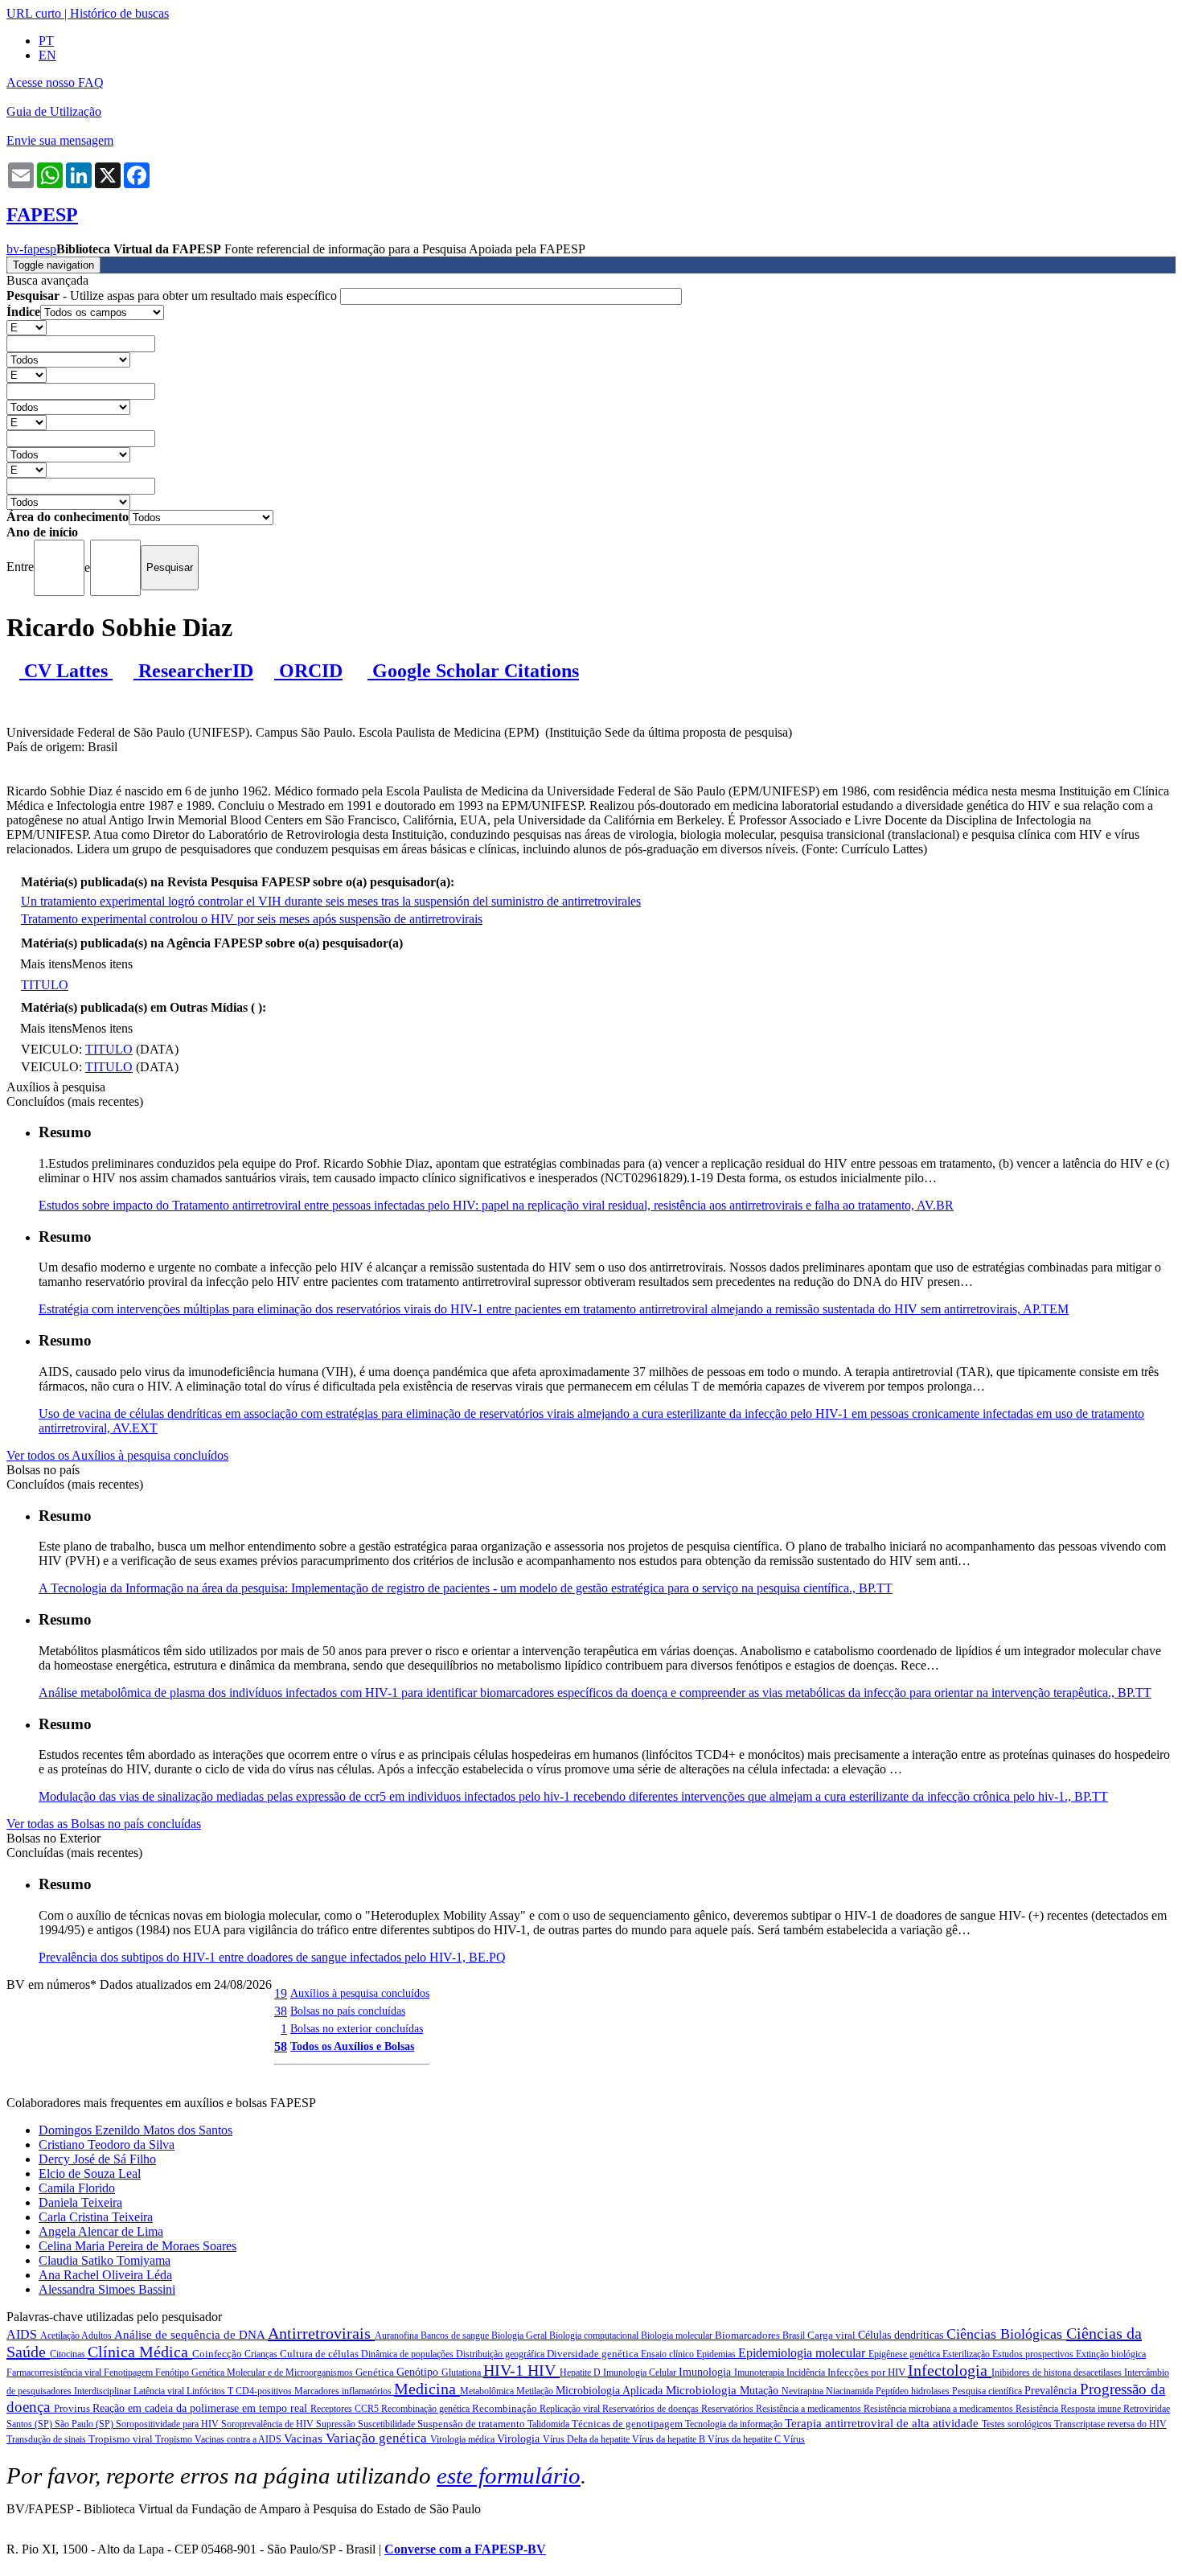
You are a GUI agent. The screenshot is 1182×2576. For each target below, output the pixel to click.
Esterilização (967, 2354)
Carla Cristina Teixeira (96, 2217)
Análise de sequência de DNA (191, 2335)
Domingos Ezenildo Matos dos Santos (135, 2130)
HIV (544, 2370)
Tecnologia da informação (735, 2424)
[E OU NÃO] (27, 327)
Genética (376, 2372)
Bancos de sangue (456, 2336)
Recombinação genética (427, 2409)
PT (46, 41)
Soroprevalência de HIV (269, 2424)
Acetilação (61, 2336)
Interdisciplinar (104, 2391)
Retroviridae (1147, 2409)
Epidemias (717, 2354)
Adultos (98, 2336)
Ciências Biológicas (1006, 2334)
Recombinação (506, 2408)
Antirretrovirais (321, 2333)
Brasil (795, 2336)
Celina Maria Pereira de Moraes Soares (137, 2246)
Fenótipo (173, 2373)
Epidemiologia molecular (803, 2353)
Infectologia (950, 2370)
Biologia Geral (520, 2336)
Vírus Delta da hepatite (587, 2439)
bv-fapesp (31, 249)
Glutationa (462, 2373)
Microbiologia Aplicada (611, 2391)
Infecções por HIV (868, 2372)
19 (281, 1993)
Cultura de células (320, 2354)
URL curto (34, 13)
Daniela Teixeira (80, 2202)
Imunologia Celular (641, 2373)
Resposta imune (1092, 2409)
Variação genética (378, 2438)
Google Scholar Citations (473, 671)
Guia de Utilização (54, 111)
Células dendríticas (902, 2335)
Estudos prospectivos (1034, 2354)
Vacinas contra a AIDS (239, 2439)
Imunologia (706, 2372)
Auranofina (398, 2336)
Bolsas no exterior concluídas (357, 2028)
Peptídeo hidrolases (914, 2391)
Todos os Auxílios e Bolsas (352, 2046)
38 (281, 2011)
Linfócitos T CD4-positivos (240, 2391)
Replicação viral (571, 2409)
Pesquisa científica (988, 2391)
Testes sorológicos (1018, 2424)
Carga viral (833, 2335)
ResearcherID (193, 671)
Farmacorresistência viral (55, 2373)
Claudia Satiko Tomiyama (105, 2260)
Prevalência (1052, 2391)
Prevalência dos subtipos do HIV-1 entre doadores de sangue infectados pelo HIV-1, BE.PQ (272, 1957)
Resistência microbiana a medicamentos (940, 2409)
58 (281, 2046)
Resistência (1038, 2409)
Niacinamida (851, 2391)
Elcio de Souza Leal (90, 2173)
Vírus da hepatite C (745, 2439)
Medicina (427, 2389)
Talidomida (550, 2424)
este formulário (509, 2475)
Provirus (73, 2408)
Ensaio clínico (669, 2354)
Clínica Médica (140, 2352)
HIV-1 (505, 2370)
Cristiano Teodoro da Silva (107, 2145)
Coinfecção (218, 2354)
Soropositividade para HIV (168, 2424)
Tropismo (175, 2439)
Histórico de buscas (119, 13)
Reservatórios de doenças (652, 2409)
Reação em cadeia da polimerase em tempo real (201, 2408)
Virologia (520, 2439)
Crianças (262, 2354)
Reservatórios (728, 2409)
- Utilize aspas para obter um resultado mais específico (173, 296)
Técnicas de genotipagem (628, 2424)
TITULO (45, 985)
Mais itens (46, 964)
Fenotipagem (129, 2373)
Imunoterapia (760, 2373)
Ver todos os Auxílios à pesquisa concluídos (117, 1455)
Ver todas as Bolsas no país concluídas (104, 1824)
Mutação (761, 2391)
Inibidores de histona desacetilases (1058, 2373)
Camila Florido (77, 2188)
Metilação (536, 2391)
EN (47, 55)
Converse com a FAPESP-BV (465, 2549)
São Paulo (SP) (85, 2424)
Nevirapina (804, 2391)
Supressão (337, 2424)
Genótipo (419, 2372)
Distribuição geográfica (501, 2354)
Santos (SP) (31, 2424)
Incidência (807, 2373)
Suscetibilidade (388, 2424)
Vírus (794, 2439)
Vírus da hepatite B (670, 2439)
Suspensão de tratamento (472, 2424)
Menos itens (102, 964)
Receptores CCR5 (346, 2409)
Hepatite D (581, 2373)
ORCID (308, 671)
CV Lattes (66, 671)
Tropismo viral (122, 2439)
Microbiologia (703, 2390)
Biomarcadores (749, 2335)
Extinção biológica (1111, 2354)
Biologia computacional (595, 2336)
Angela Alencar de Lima (101, 2231)
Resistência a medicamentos (810, 2409)
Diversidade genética (594, 2354)
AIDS (23, 2334)
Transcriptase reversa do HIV (1110, 2424)
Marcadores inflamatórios (344, 2391)
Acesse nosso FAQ (55, 82)
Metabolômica (488, 2391)
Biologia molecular (678, 2336)
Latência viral (160, 2391)
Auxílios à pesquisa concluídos (360, 1993)
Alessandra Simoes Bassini (107, 2289)
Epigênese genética (905, 2354)
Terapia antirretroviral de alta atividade (883, 2423)
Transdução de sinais (47, 2439)
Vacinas (305, 2438)
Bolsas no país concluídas (348, 2011)
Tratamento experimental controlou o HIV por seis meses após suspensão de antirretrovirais (252, 919)
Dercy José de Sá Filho (97, 2159)
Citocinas (69, 2354)
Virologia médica (464, 2439)
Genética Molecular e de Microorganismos (273, 2373)
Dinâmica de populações (408, 2354)
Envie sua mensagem (60, 140)
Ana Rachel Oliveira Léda (105, 2275)
